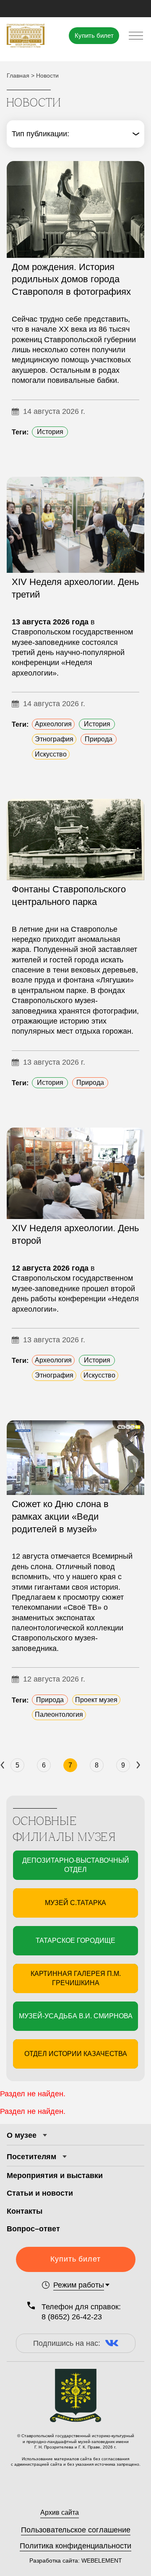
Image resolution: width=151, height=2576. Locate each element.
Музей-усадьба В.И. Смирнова (76, 2016)
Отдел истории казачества (76, 2054)
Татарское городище (75, 1940)
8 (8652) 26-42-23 (72, 2317)
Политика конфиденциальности (75, 2546)
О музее (22, 2135)
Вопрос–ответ (33, 2229)
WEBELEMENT (101, 2560)
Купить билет (94, 35)
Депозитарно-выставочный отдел (76, 1865)
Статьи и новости (40, 2193)
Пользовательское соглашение (76, 2530)
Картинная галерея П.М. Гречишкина (76, 1978)
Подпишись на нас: (67, 2343)
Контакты (25, 2211)
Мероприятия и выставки (55, 2176)
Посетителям (31, 2157)
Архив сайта (60, 2512)
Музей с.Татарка (75, 1903)
